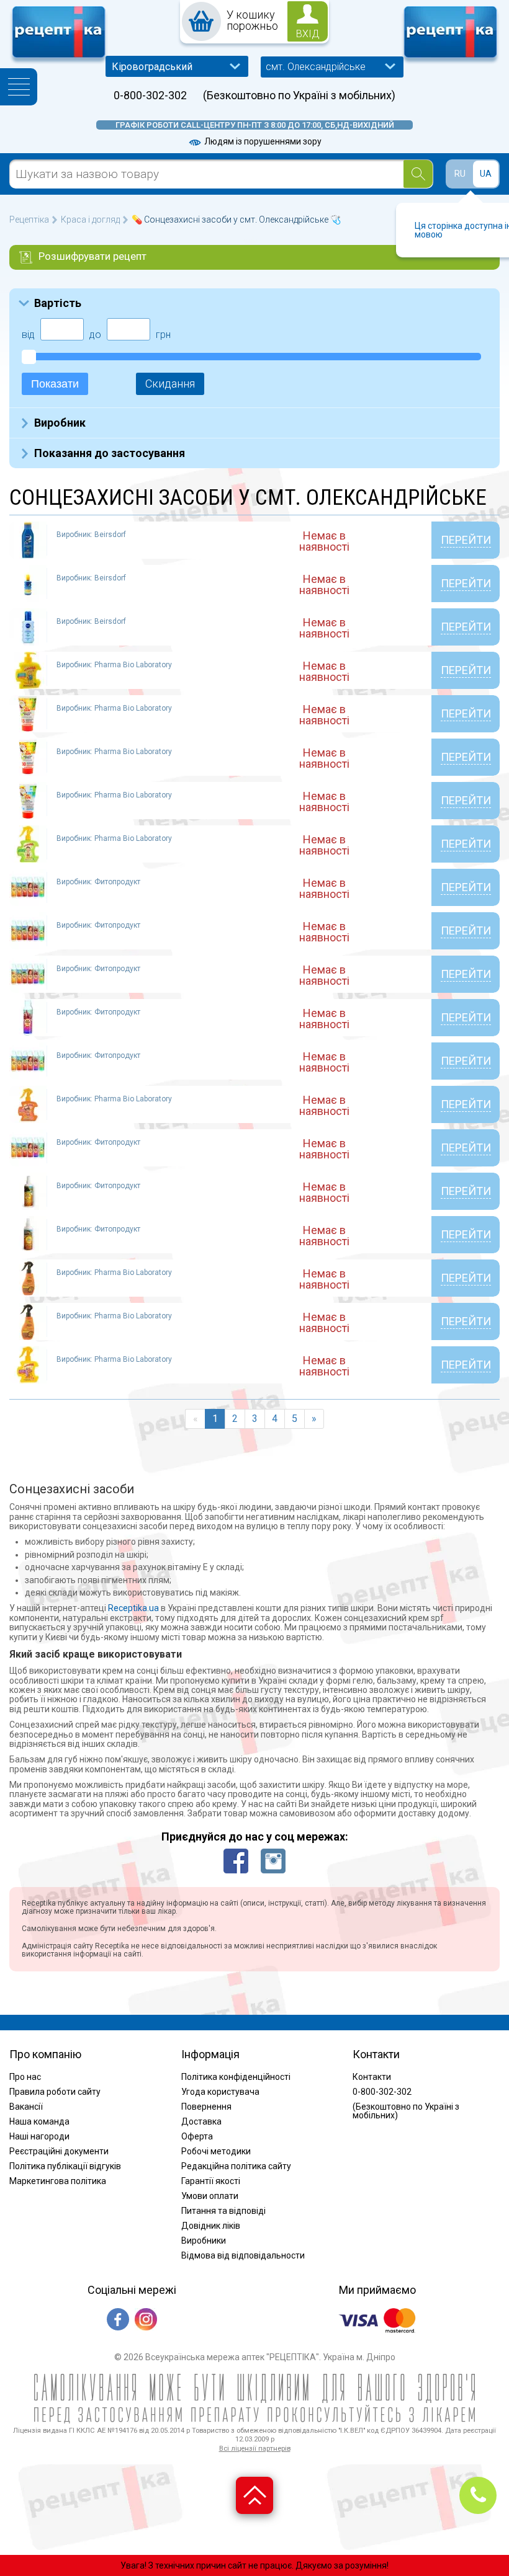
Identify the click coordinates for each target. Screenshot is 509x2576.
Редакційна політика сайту (236, 2166)
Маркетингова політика (58, 2181)
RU (460, 174)
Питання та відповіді (223, 2211)
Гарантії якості (211, 2181)
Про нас (25, 2077)
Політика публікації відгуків (65, 2166)
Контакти (372, 2077)
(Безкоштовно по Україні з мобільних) (299, 95)
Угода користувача (220, 2092)
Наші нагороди (39, 2136)
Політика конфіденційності (236, 2077)
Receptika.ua (133, 1608)
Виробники (204, 2241)
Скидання (170, 384)
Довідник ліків (211, 2226)
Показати (55, 384)
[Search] (418, 174)
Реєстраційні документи (59, 2151)
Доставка (201, 2121)
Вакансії (26, 2107)
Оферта (197, 2136)
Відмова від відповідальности (243, 2255)
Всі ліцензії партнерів (255, 2449)
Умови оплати (210, 2196)
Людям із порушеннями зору (262, 141)
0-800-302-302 (150, 95)
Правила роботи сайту (55, 2092)
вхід (308, 34)
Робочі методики (216, 2151)
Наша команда (39, 2121)
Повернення (206, 2107)
